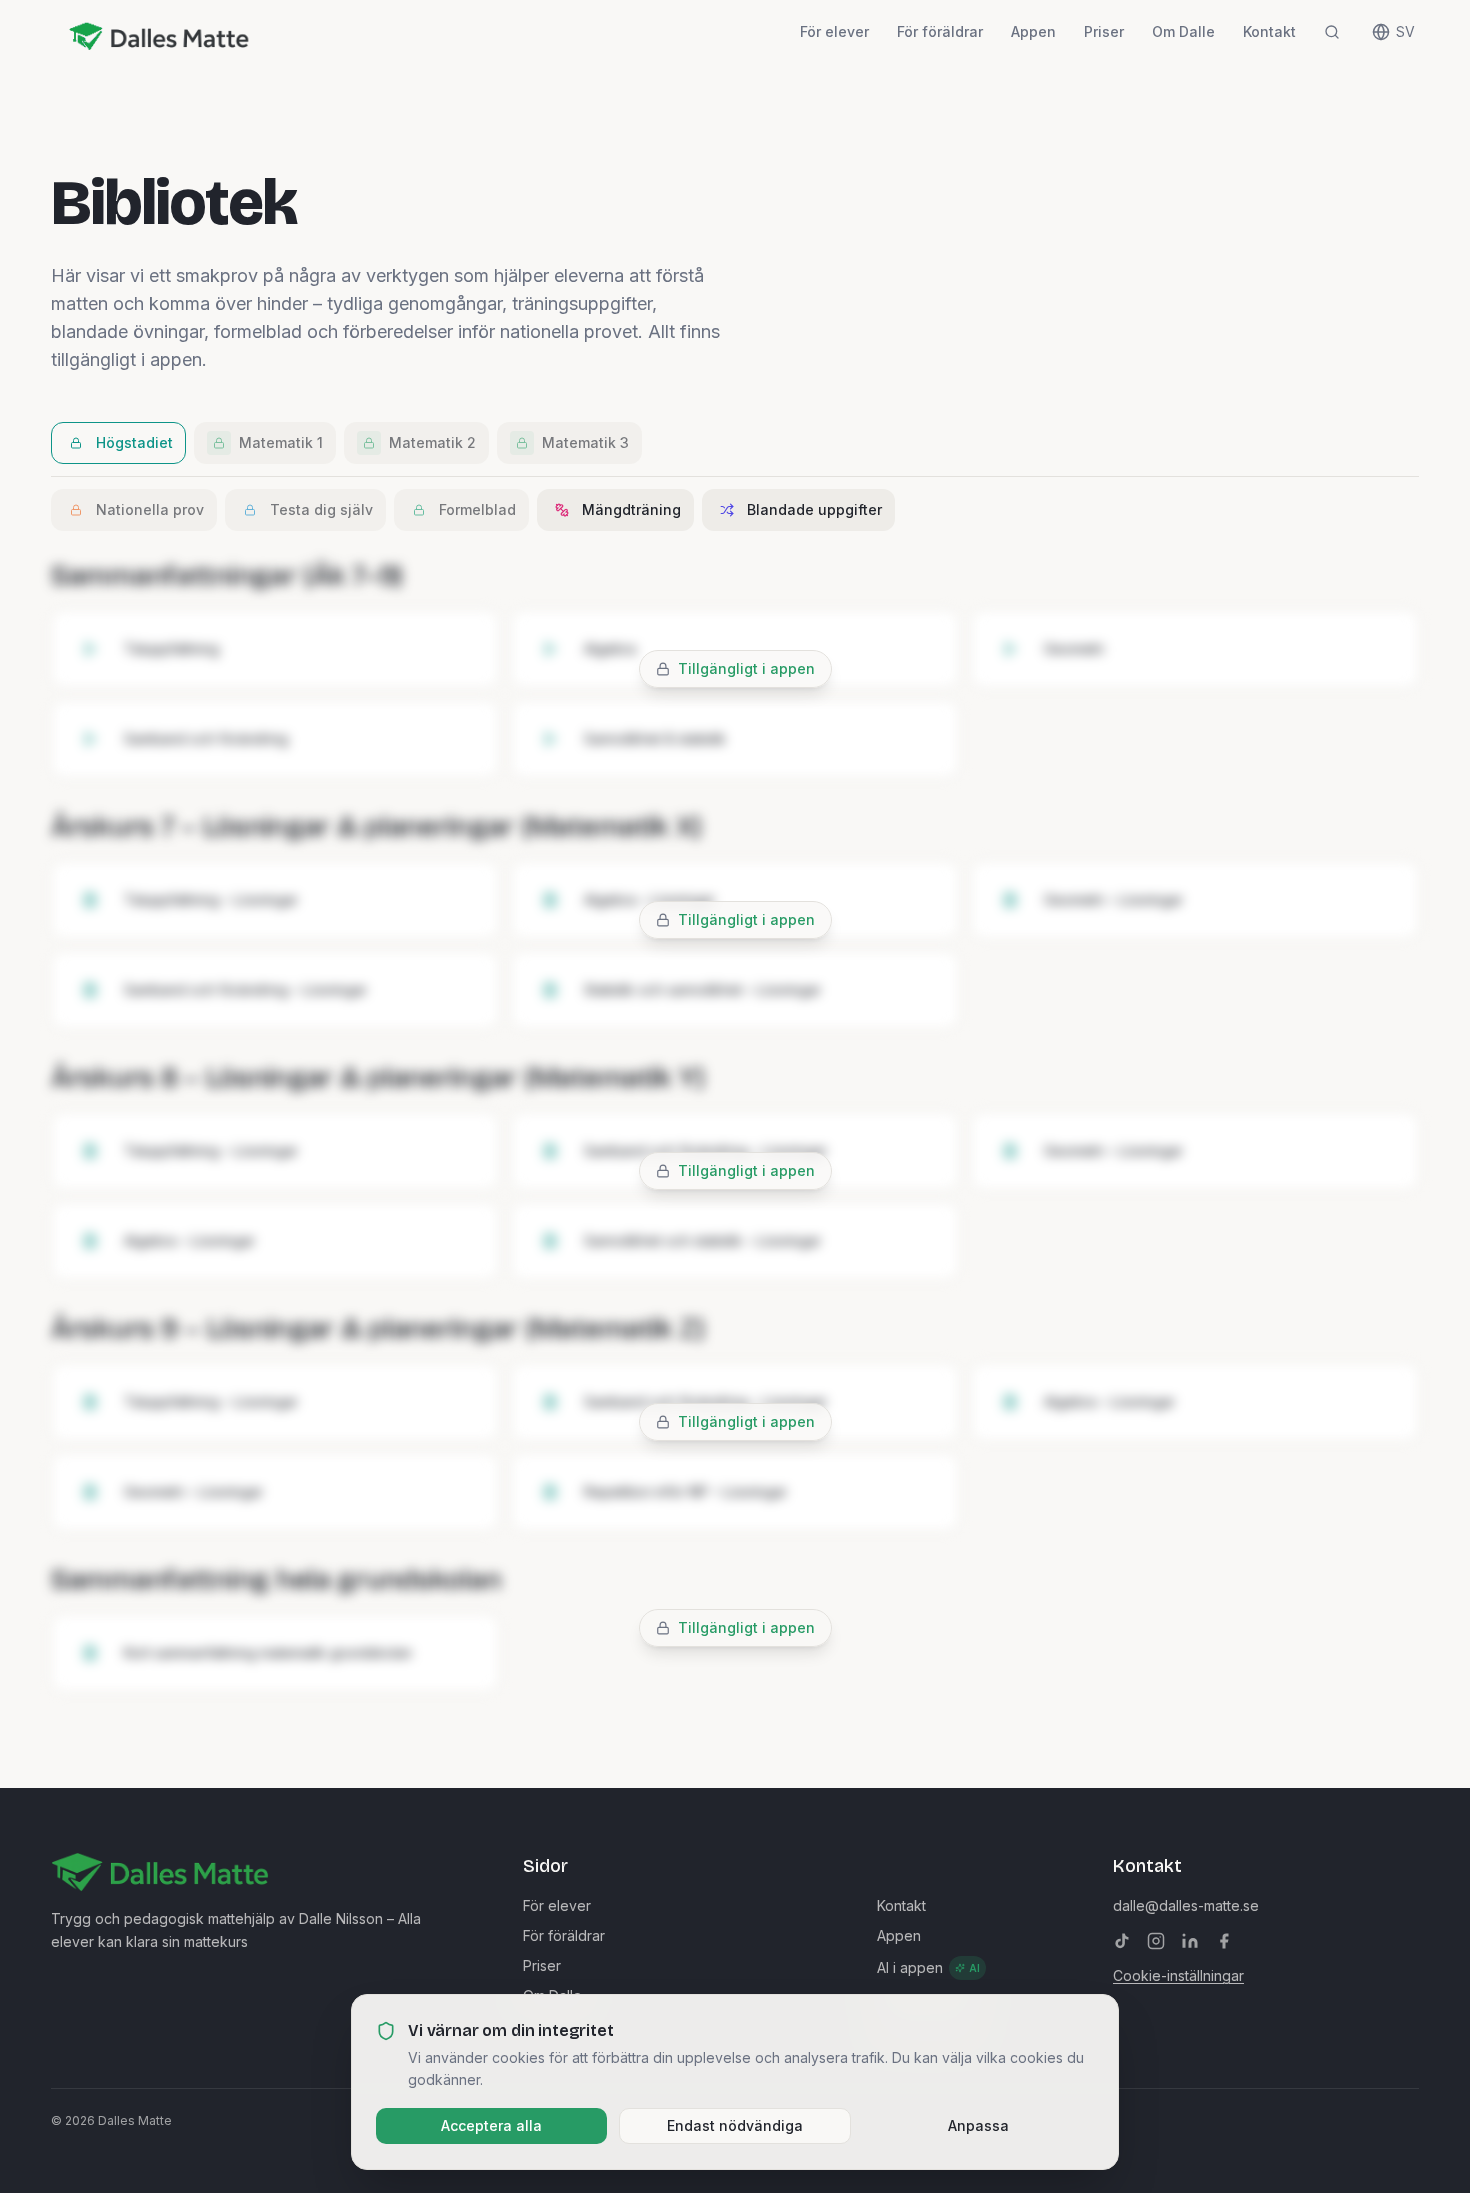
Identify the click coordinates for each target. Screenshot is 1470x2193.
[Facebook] (1224, 1941)
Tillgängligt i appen (746, 668)
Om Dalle (1183, 31)
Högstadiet (134, 442)
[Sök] (1332, 32)
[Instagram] (1156, 1941)
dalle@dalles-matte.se (1186, 1905)
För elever (834, 31)
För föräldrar (940, 31)
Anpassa (978, 2125)
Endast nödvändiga (735, 2125)
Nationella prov (150, 509)
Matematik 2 (432, 442)
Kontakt (1269, 31)
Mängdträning (631, 509)
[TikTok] (1122, 1941)
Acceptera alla (491, 2125)
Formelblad (477, 509)
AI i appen (928, 1967)
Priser (1104, 31)
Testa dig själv (321, 509)
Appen (1033, 31)
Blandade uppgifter (814, 509)
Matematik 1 (281, 442)
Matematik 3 (585, 442)
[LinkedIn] (1190, 1941)
